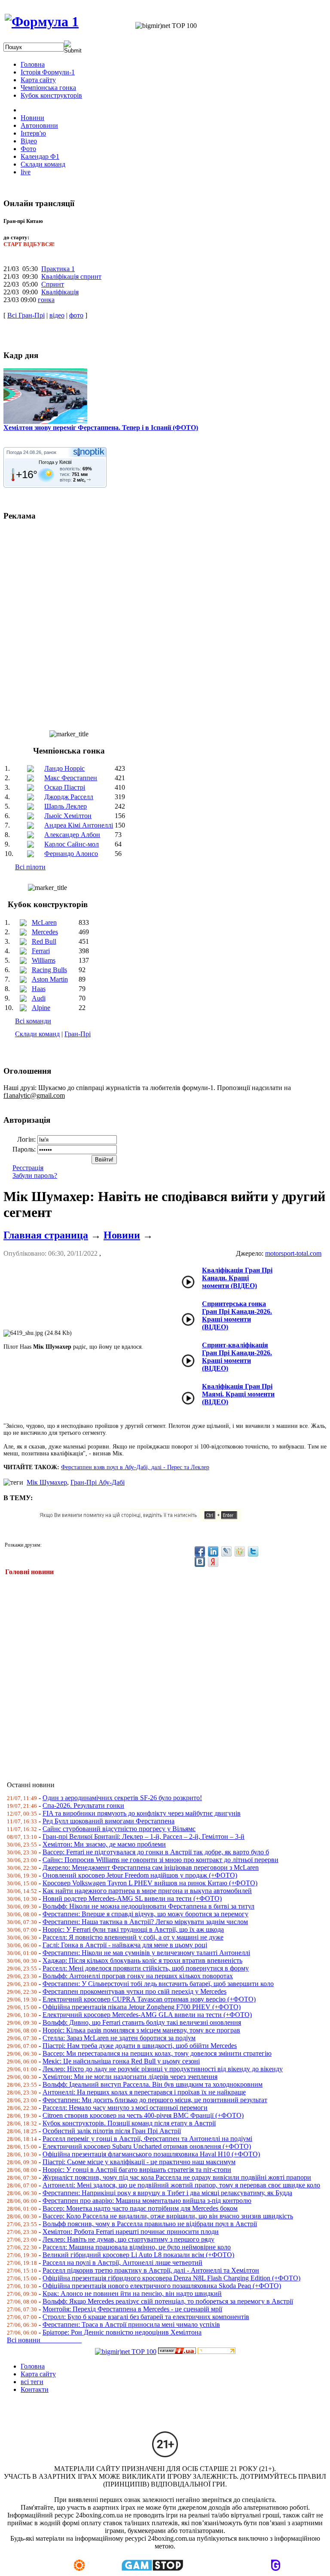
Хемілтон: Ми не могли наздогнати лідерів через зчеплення (130, 2077)
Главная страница (46, 1235)
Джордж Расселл (69, 797)
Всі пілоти (30, 867)
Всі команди (33, 1021)
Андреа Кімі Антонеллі (79, 825)
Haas (39, 989)
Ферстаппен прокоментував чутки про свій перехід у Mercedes (134, 1991)
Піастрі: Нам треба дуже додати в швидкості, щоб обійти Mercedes (140, 2046)
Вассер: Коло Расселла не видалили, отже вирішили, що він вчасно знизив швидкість (168, 2216)
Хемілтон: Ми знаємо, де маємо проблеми (104, 1844)
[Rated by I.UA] (177, 2352)
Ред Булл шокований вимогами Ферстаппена (108, 1821)
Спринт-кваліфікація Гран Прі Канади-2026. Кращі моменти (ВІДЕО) (237, 1357)
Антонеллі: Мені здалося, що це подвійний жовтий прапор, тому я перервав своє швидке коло (181, 2185)
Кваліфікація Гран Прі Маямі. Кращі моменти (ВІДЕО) (238, 1394)
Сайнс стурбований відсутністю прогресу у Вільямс (119, 1829)
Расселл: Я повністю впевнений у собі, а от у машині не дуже (133, 1937)
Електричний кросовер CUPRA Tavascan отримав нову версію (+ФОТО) (149, 1999)
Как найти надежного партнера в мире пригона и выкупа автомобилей (147, 1891)
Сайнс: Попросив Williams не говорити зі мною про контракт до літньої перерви (160, 1860)
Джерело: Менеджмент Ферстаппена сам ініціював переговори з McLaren (151, 1867)
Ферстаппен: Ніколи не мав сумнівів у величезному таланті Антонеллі (146, 1953)
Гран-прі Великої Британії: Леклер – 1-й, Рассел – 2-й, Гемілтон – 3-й (144, 1836)
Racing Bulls (49, 970)
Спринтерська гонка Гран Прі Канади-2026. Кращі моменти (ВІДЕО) (237, 1315)
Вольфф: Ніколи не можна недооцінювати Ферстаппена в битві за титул (148, 1906)
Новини (122, 1235)
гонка (46, 300)
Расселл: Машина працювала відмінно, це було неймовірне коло (137, 2247)
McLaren (44, 922)
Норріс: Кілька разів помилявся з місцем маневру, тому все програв (141, 2030)
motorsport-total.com (293, 1253)
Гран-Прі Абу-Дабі (98, 1482)
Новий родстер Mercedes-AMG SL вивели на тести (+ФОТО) (132, 1898)
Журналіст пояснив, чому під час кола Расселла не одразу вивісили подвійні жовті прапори (177, 2177)
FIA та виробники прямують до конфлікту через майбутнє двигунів (142, 1813)
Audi (39, 998)
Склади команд (37, 1034)
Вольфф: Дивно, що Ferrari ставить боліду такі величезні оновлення (142, 2022)
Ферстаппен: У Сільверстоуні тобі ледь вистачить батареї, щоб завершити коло (158, 1984)
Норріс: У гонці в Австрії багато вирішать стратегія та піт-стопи (137, 2170)
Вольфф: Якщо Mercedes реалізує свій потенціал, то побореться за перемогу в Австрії (168, 2301)
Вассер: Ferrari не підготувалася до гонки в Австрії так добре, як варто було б (156, 1852)
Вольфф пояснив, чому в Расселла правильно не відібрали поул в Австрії (150, 2224)
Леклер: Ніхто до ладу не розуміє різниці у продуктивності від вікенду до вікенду (163, 2069)
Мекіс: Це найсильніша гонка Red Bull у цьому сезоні (121, 2061)
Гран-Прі (78, 1034)
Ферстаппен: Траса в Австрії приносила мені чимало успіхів (131, 2324)
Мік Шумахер (47, 1482)
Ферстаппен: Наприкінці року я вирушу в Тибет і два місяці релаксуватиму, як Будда (167, 2193)
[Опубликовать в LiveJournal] (226, 1551)
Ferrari (41, 951)
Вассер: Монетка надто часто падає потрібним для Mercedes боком (140, 2208)
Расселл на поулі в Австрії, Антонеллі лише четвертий (122, 2262)
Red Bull (44, 941)
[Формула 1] (42, 22)
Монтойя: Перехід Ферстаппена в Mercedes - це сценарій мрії (132, 2309)
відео (57, 315)
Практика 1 (58, 269)
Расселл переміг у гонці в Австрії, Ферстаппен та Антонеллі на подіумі (147, 2139)
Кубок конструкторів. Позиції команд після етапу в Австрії (129, 2123)
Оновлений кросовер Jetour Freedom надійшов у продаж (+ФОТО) (140, 1875)
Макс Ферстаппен (71, 778)
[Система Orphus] (143, 1519)
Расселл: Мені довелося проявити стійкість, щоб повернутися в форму (146, 1968)
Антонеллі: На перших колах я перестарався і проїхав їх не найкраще (144, 2092)
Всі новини (44, 2340)
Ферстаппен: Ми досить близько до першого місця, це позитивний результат (155, 2100)
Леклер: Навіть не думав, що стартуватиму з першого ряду (128, 2239)
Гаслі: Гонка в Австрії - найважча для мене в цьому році (125, 1945)
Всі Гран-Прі (26, 315)
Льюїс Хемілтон (68, 816)
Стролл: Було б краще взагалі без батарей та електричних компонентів (146, 2317)
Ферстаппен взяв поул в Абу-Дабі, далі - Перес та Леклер (135, 1467)
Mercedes (45, 932)
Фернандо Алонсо (71, 854)
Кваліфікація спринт (71, 276)
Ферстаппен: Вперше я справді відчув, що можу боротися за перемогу (145, 1914)
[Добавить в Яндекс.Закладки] (213, 1562)
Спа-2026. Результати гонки (83, 1805)
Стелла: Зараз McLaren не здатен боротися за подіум (119, 2038)
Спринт (53, 284)
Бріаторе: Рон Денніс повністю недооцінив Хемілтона (122, 2332)
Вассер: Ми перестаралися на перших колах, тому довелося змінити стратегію (157, 2053)
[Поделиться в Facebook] (200, 1551)
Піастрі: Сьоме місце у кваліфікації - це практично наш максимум (139, 2162)
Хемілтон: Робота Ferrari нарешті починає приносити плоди (131, 2232)
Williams (44, 960)
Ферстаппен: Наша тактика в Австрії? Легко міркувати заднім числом (145, 1922)
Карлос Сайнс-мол (72, 844)
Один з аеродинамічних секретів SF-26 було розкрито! (122, 1798)
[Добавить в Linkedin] (213, 1551)
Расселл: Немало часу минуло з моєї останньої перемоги (125, 2108)
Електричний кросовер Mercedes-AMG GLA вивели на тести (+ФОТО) (147, 2015)
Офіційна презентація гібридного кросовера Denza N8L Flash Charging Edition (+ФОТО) (171, 2278)
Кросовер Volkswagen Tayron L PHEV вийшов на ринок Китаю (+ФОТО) (150, 1883)
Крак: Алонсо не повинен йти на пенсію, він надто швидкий (132, 2293)
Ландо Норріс (64, 768)
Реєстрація (28, 1168)
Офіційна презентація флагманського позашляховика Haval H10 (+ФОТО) (151, 2154)
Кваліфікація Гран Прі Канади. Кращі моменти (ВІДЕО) (237, 1278)
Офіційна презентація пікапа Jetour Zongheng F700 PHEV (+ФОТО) (142, 2007)
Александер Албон (72, 835)
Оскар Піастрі (65, 787)
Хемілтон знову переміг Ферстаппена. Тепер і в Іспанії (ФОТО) (101, 428)
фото (76, 315)
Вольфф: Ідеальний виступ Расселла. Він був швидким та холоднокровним (153, 2084)
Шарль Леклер (66, 806)
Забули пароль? (35, 1175)
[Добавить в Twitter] (253, 1551)
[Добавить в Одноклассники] (240, 1551)
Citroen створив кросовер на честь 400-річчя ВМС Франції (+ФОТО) (143, 2115)
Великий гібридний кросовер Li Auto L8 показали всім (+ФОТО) (138, 2255)
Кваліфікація (60, 292)
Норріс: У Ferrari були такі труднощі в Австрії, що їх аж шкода (133, 1929)
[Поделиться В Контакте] (200, 1562)
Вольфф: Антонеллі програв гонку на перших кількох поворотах (138, 1976)
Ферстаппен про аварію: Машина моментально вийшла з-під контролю (147, 2201)
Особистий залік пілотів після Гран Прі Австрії (112, 2131)
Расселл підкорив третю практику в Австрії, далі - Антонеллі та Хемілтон (151, 2270)
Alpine (41, 1008)
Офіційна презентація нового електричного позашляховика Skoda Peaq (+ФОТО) (162, 2286)
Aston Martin (50, 979)
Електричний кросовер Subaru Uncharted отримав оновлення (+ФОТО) (147, 2146)
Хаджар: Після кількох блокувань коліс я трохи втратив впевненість (142, 1960)
